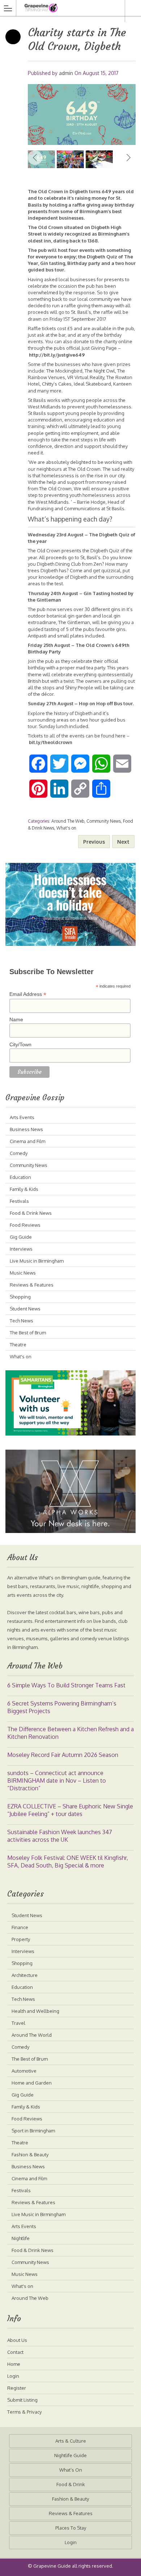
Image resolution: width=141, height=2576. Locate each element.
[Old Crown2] (70, 159)
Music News (23, 1273)
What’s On (71, 2470)
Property (21, 1939)
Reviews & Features (32, 1285)
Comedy (19, 1153)
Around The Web (68, 821)
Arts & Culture (71, 2441)
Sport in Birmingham (33, 2131)
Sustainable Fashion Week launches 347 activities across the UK (60, 1836)
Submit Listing (22, 2400)
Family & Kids (24, 1189)
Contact (15, 2352)
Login (13, 2376)
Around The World (32, 2035)
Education (20, 1177)
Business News (26, 1129)
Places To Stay (71, 2528)
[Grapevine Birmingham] (64, 8)
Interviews (21, 1249)
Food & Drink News (31, 1213)
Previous (35, 158)
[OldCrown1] (99, 159)
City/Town (20, 1044)
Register (17, 2388)
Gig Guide (21, 1237)
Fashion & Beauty (30, 2155)
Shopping (20, 1297)
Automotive (24, 2071)
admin (66, 73)
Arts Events (22, 1117)
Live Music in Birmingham (37, 1261)
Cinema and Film (27, 1141)
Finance (20, 1927)
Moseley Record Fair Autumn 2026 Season (63, 1755)
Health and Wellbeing (35, 2011)
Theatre (18, 1345)
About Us (17, 2340)
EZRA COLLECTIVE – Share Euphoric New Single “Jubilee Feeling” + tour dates (70, 1810)
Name (16, 1019)
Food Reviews (25, 1225)
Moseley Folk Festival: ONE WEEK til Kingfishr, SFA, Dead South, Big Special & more (68, 1862)
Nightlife (21, 2238)
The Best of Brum (28, 1333)
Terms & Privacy (24, 2412)
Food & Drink (71, 2484)
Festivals (19, 1201)
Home (14, 2364)
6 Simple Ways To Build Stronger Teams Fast (66, 1685)
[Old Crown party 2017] (82, 115)
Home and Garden (32, 2083)
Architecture (25, 1975)
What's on (66, 828)
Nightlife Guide (70, 2455)
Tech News (22, 1321)
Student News (25, 1309)
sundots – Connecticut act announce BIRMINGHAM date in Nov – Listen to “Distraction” (57, 1781)
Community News (104, 821)
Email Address (28, 994)
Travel (18, 2023)
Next (128, 158)
